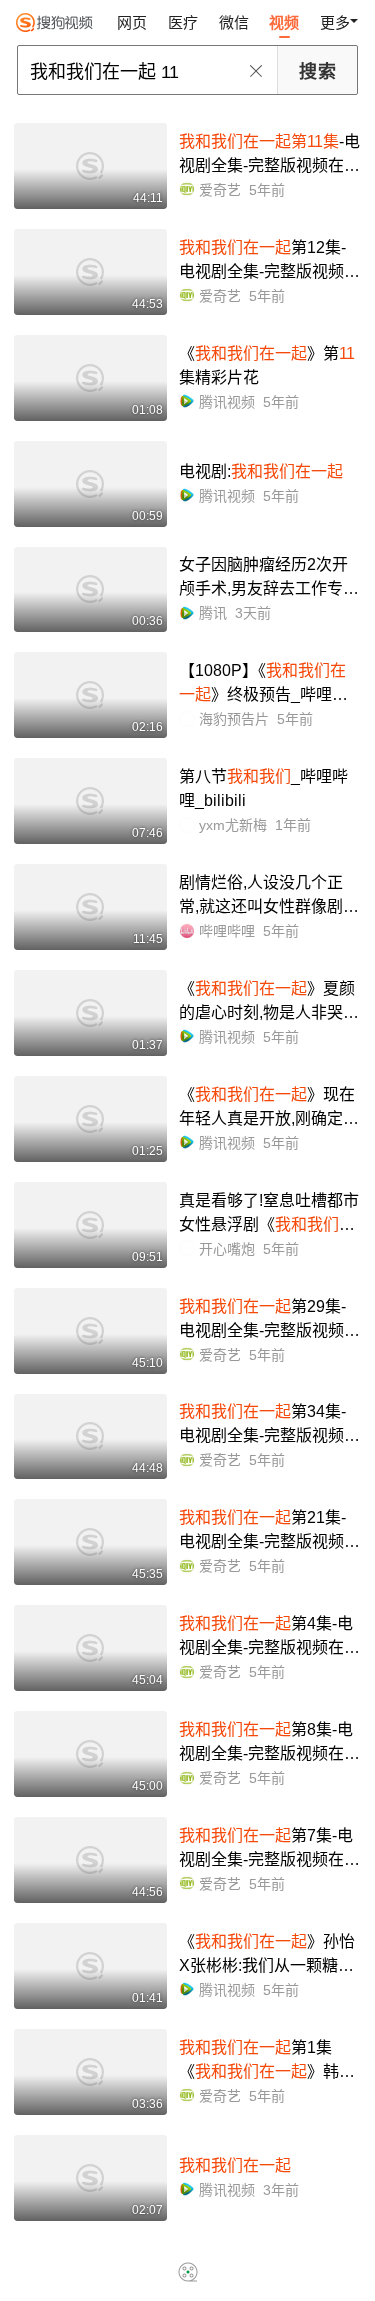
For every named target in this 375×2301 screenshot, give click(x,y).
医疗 (183, 22)
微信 (234, 22)
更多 (335, 22)
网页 (132, 22)
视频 (284, 22)
